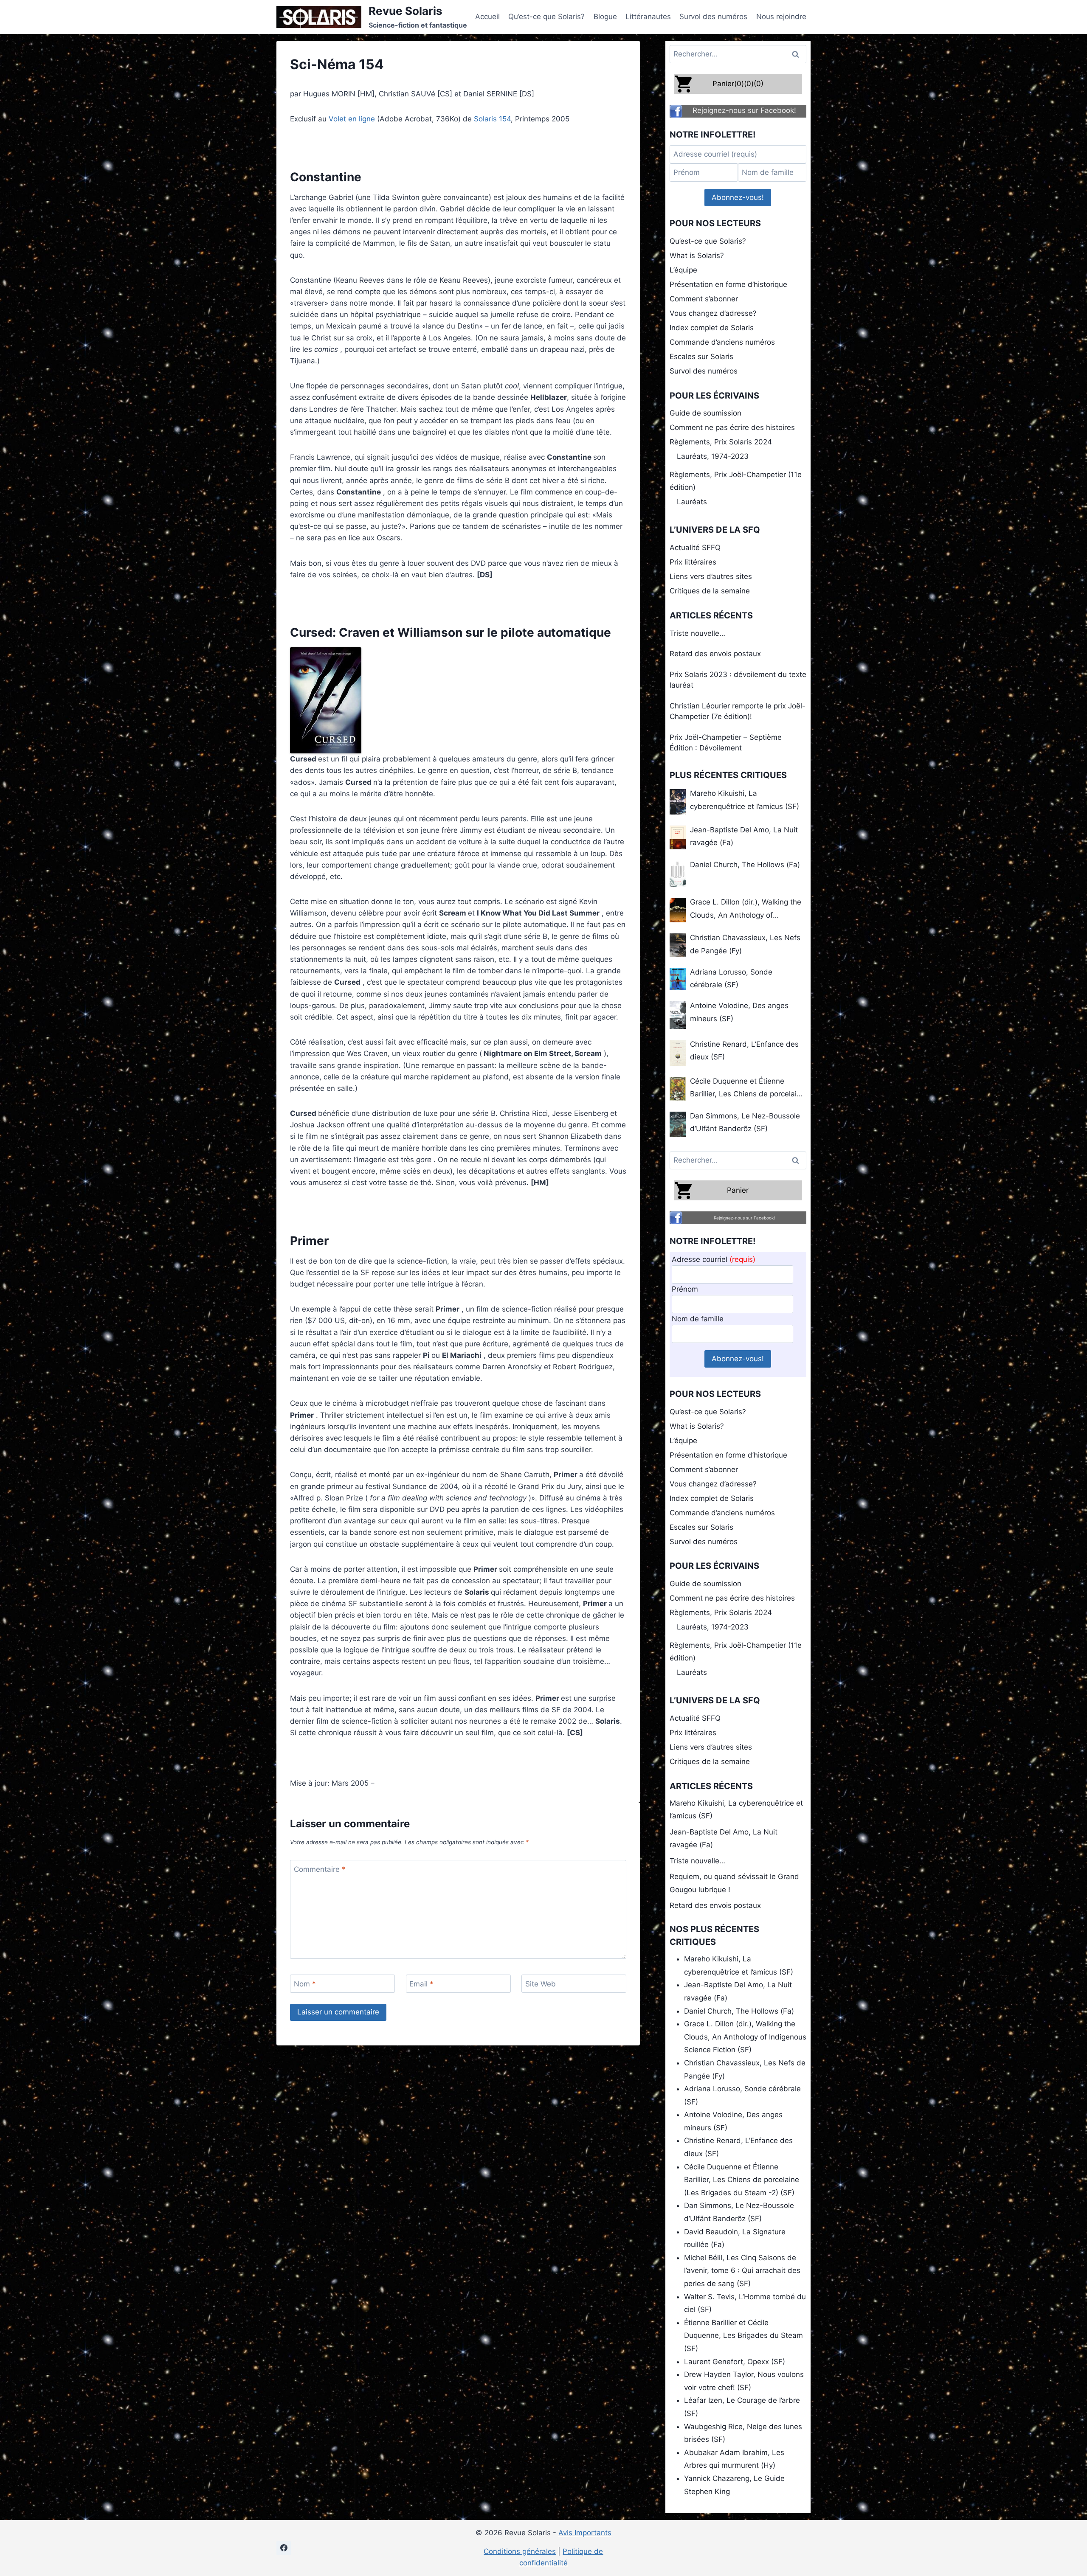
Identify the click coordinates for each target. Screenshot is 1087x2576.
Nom (305, 1984)
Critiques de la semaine (710, 591)
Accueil (487, 17)
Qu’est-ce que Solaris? (546, 17)
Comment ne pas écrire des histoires (732, 427)
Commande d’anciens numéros (722, 342)
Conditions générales (520, 2551)
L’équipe (683, 270)
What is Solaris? (697, 256)
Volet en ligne (352, 119)
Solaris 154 (492, 119)
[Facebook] (284, 2548)
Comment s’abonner (704, 299)
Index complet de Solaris (712, 328)
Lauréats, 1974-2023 (713, 456)
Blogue (605, 17)
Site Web (541, 1984)
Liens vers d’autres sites (711, 576)
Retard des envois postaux (715, 654)
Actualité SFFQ (695, 548)
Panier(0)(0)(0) (738, 84)
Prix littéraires (693, 562)
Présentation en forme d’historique (728, 284)
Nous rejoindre (781, 17)
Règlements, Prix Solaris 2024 (721, 442)
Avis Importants (585, 2533)
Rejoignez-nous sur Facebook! (744, 110)
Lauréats (692, 502)
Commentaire (320, 1869)
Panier (738, 1190)
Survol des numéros (713, 17)
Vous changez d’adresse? (713, 313)
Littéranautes (648, 17)
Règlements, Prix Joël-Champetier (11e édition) (736, 481)
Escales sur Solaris (701, 357)
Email (421, 1984)
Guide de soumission (705, 413)
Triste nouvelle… (697, 633)
